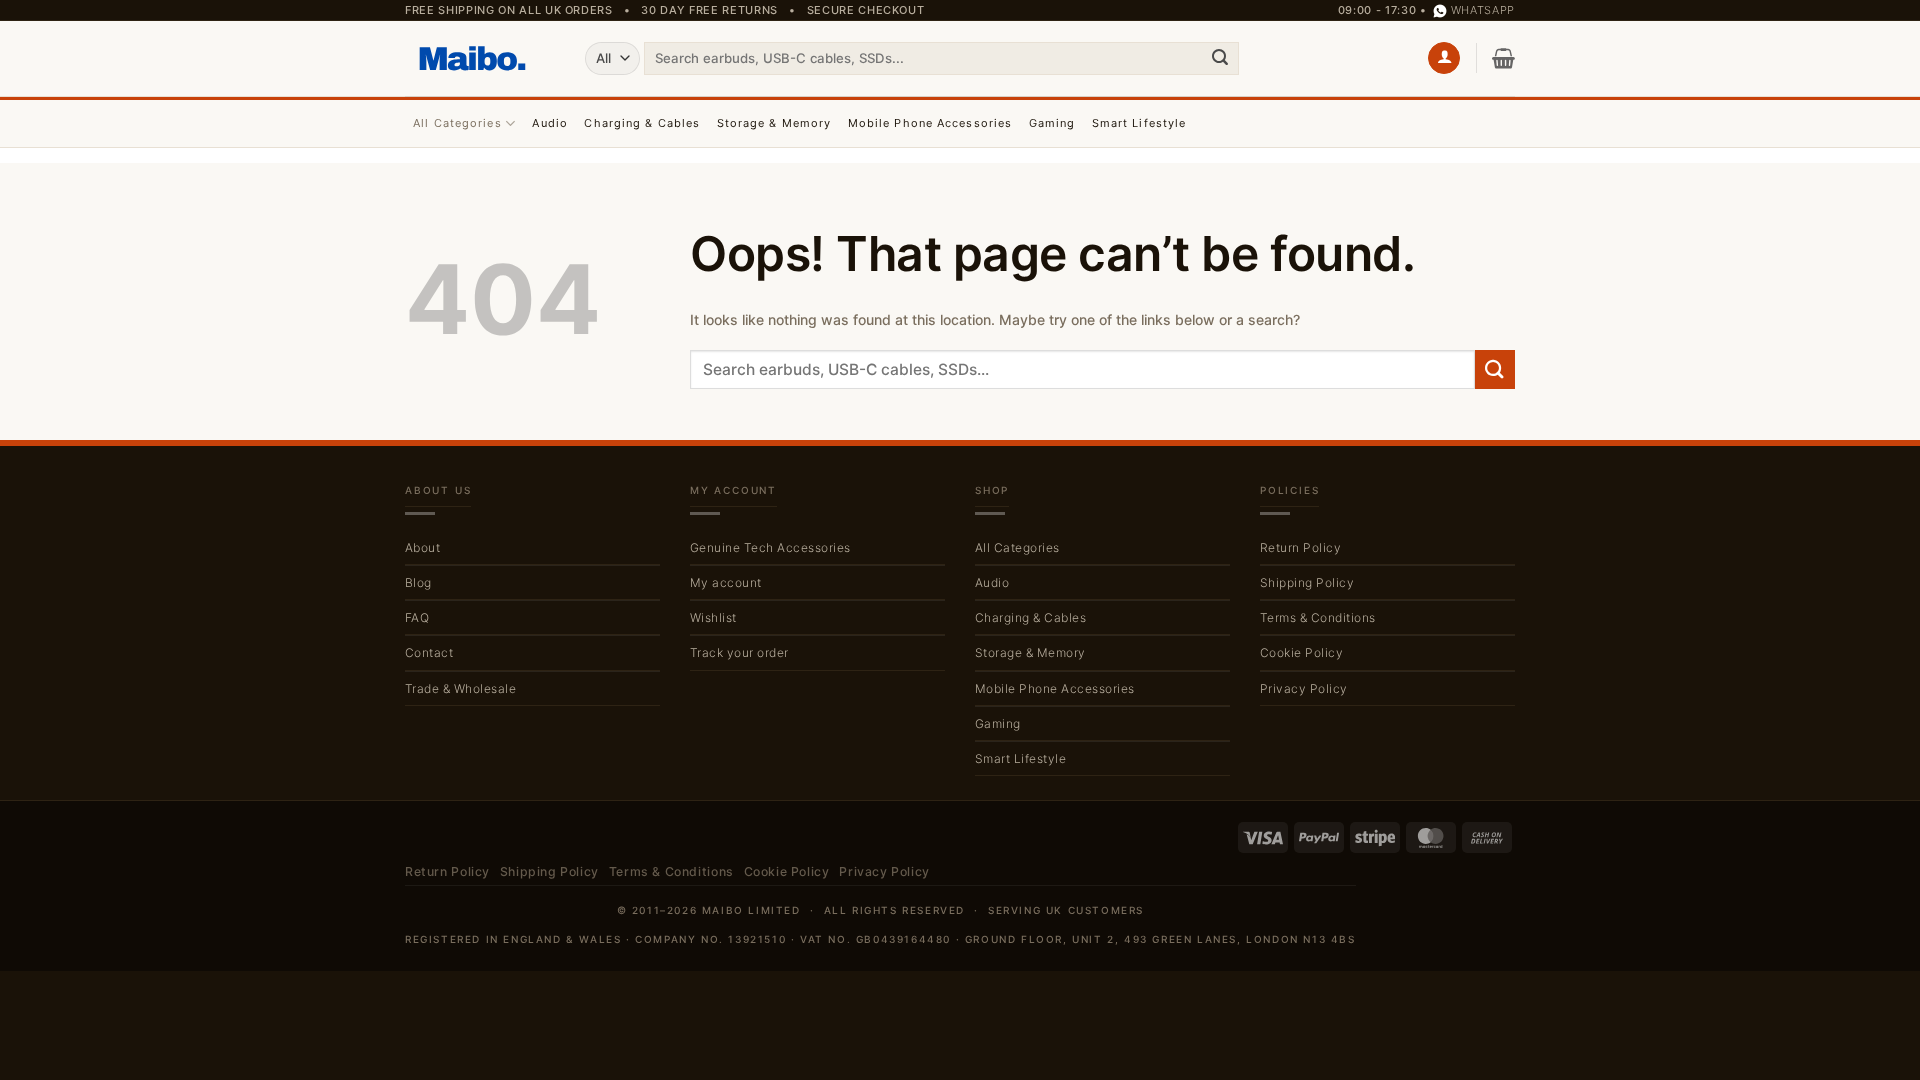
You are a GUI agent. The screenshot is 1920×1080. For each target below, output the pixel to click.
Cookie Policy (1301, 652)
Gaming (1052, 123)
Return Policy (1300, 547)
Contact (429, 652)
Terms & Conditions (1318, 617)
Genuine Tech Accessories (770, 547)
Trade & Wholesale (460, 688)
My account (726, 582)
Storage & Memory (774, 123)
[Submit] (1220, 58)
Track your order (739, 652)
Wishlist (713, 617)
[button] (1444, 58)
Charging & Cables (642, 123)
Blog (418, 582)
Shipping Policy (1307, 582)
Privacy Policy (1304, 688)
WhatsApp (1483, 10)
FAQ (417, 617)
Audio (550, 123)
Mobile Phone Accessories (930, 123)
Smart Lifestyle (1139, 123)
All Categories (457, 123)
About (422, 547)
